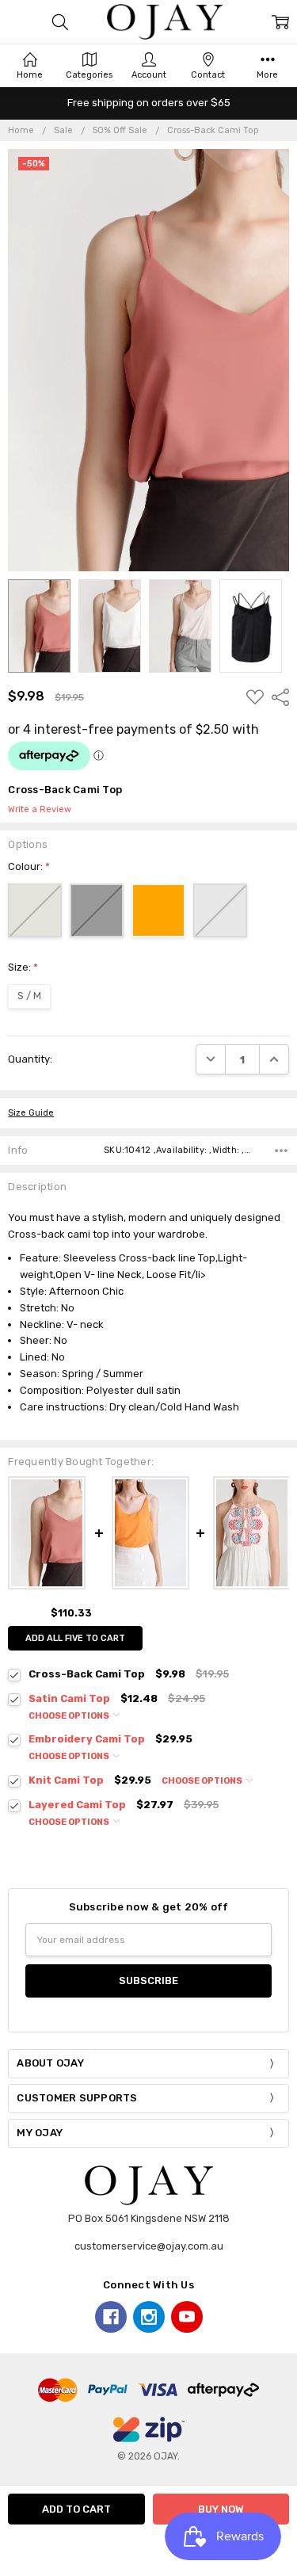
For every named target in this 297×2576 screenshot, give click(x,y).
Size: (23, 967)
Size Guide (31, 1113)
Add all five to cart (75, 1638)
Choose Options (70, 1716)
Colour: (29, 866)
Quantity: (30, 1059)
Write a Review (40, 810)
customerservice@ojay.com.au (149, 2246)
